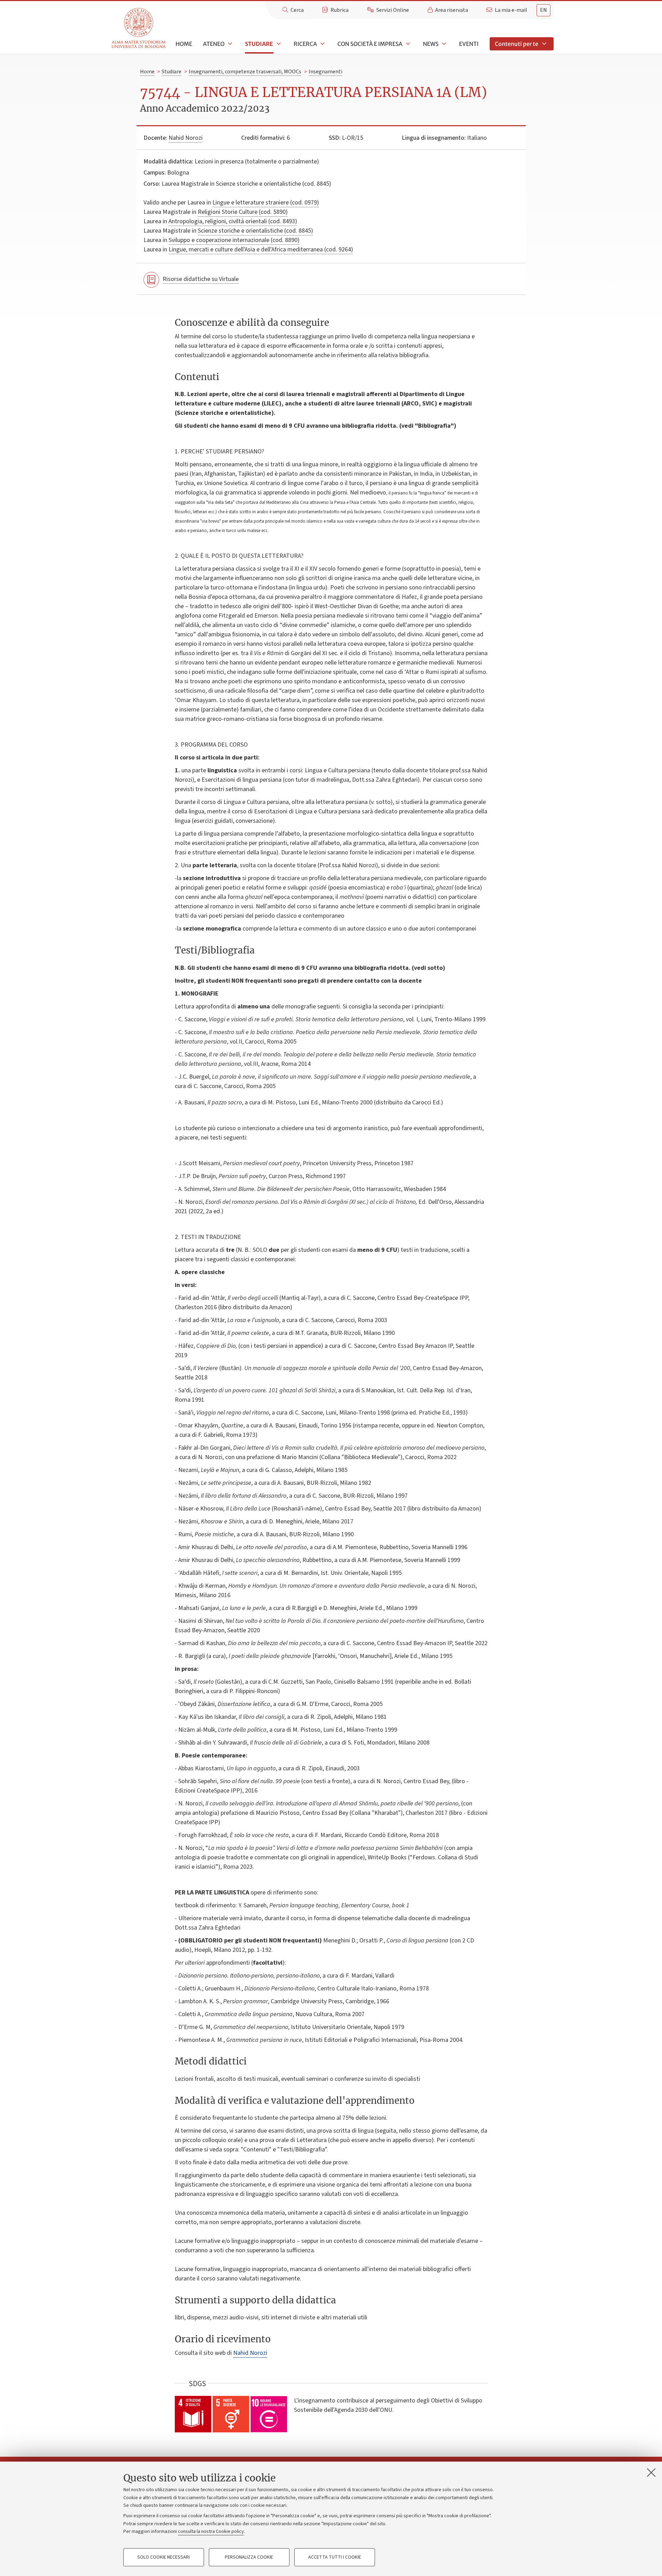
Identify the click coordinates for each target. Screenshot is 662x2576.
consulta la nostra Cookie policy (211, 2531)
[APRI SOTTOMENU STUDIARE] (278, 44)
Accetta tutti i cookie (335, 2557)
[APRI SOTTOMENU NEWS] (443, 44)
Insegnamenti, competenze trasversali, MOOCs (245, 72)
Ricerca (305, 44)
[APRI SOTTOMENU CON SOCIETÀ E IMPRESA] (407, 44)
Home (184, 44)
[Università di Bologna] (139, 28)
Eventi (469, 44)
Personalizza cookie (249, 2557)
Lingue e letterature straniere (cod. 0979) (266, 203)
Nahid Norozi (186, 138)
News (431, 44)
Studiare (259, 44)
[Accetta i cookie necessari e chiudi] (651, 2472)
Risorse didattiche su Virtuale (201, 279)
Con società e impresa (370, 44)
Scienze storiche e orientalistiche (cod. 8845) (255, 231)
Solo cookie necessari (164, 2557)
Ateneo (214, 44)
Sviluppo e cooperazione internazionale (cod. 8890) (234, 240)
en (544, 10)
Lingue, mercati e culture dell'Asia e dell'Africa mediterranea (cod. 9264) (261, 249)
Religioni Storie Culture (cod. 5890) (243, 212)
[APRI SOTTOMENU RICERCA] (322, 44)
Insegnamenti (325, 72)
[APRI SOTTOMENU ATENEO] (229, 44)
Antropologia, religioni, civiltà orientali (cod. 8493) (233, 221)
